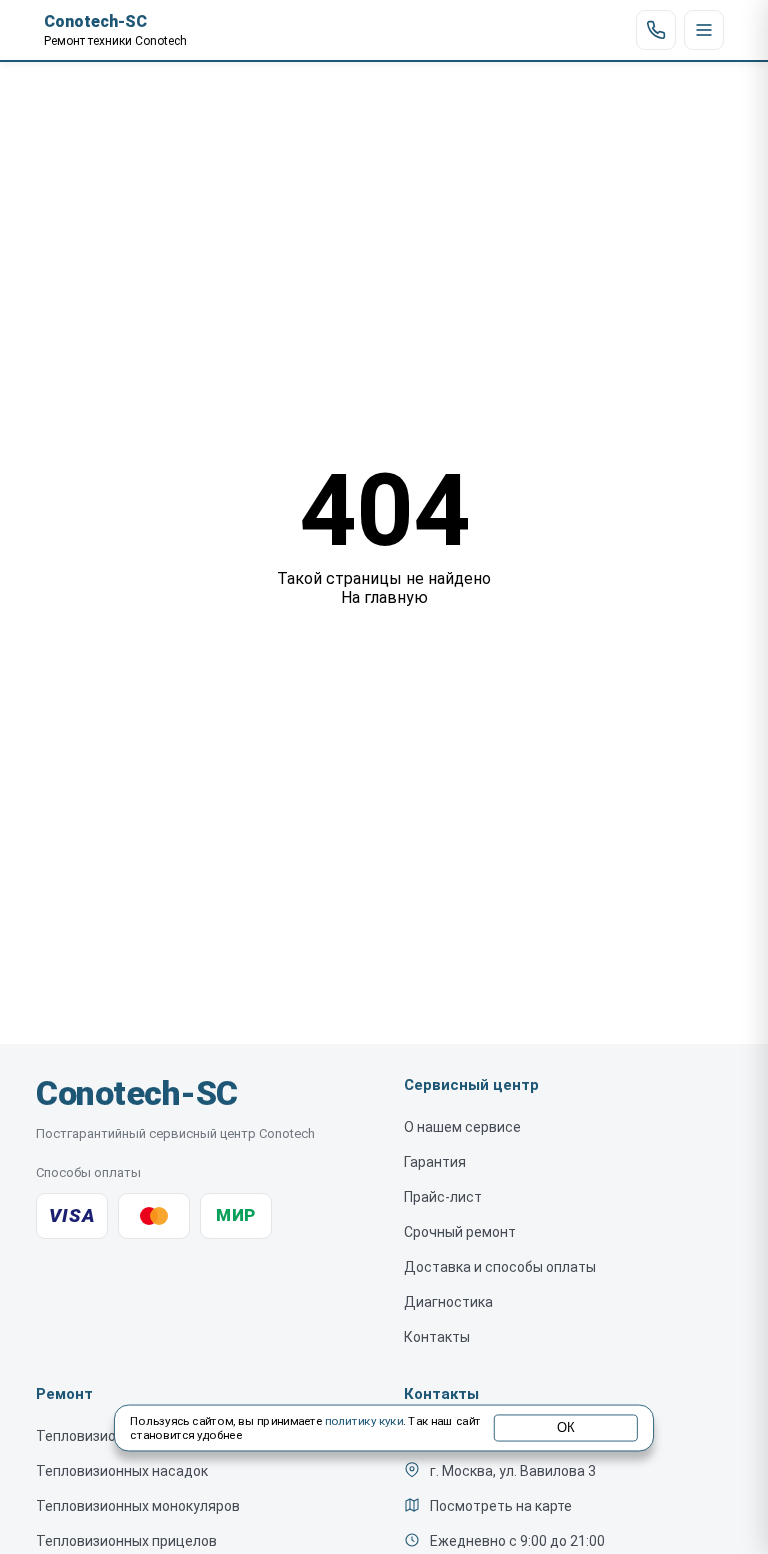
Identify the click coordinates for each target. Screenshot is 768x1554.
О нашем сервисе (462, 1127)
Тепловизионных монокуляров (138, 1506)
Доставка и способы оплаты (500, 1267)
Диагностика (448, 1302)
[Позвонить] (656, 30)
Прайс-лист (443, 1197)
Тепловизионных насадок (122, 1471)
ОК (565, 1428)
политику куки (364, 1422)
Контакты (437, 1337)
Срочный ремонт (460, 1232)
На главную (384, 597)
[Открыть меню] (704, 30)
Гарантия (435, 1162)
